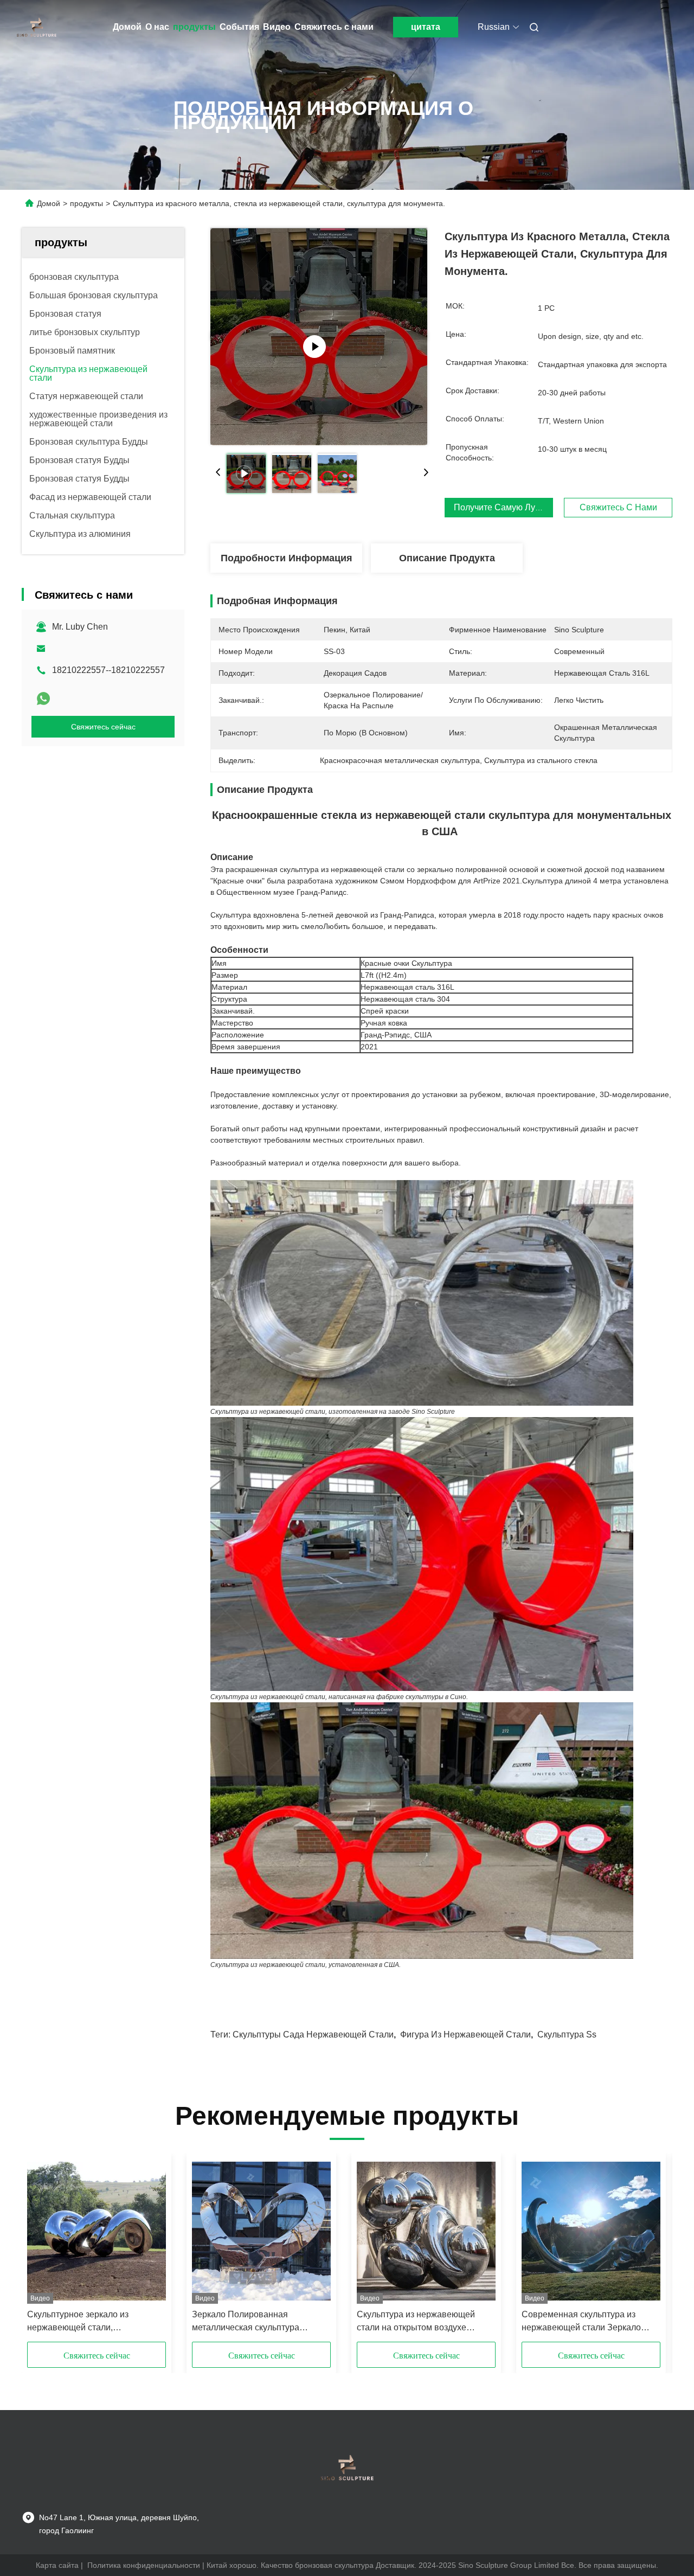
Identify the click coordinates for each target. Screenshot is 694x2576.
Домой (127, 27)
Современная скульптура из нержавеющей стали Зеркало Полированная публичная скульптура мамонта (581, 2322)
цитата (426, 27)
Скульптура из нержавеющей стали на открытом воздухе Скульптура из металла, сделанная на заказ (416, 2322)
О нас (157, 27)
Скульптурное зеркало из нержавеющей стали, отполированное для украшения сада (92, 2322)
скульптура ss (567, 2034)
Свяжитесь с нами (334, 27)
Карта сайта (57, 2565)
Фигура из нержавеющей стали (465, 2034)
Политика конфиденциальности (144, 2565)
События (239, 27)
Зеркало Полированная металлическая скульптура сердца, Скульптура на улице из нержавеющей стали (256, 2322)
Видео (277, 27)
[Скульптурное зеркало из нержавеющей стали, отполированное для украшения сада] (97, 2231)
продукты (194, 27)
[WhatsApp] (43, 699)
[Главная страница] (37, 27)
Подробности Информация (287, 558)
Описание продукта (447, 558)
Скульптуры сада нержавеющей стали (313, 2034)
